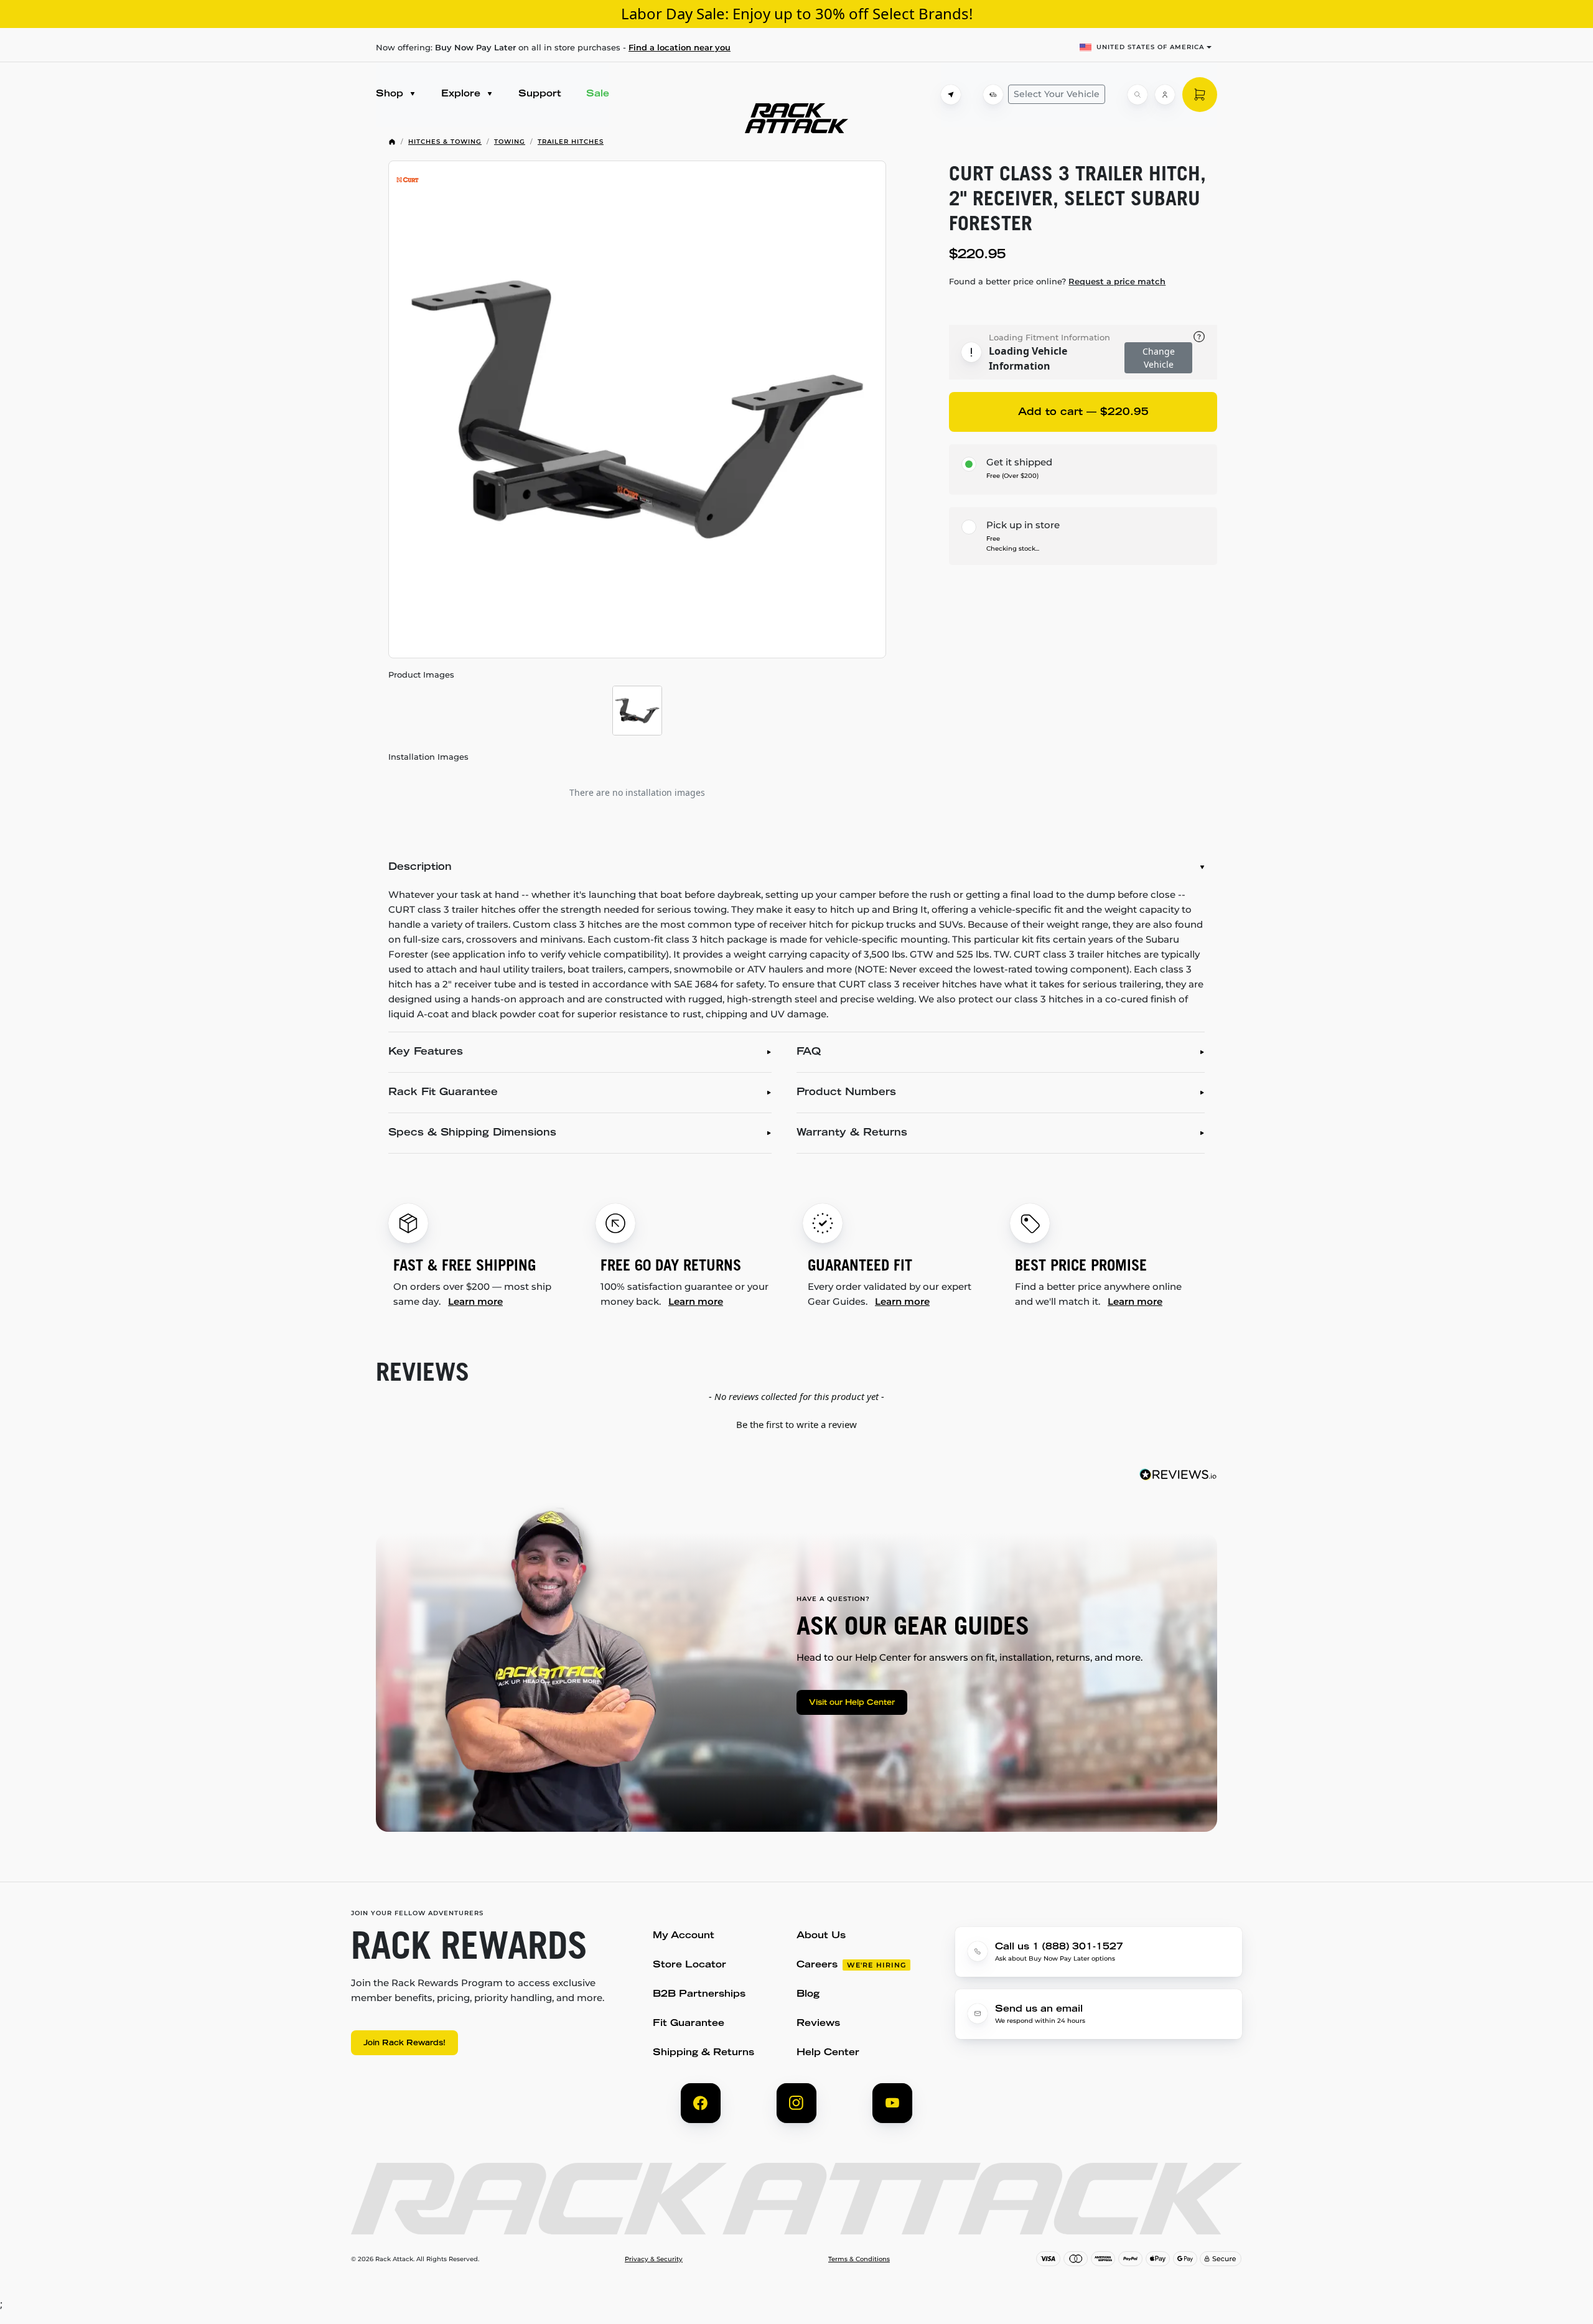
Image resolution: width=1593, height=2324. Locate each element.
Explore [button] (462, 94)
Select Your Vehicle (1057, 94)
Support (540, 94)
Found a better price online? (1057, 281)
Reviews (818, 2024)
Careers (817, 1965)
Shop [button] (391, 94)
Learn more (475, 1301)
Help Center (828, 2053)
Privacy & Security (654, 2259)
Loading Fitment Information (1049, 337)
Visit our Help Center (852, 1703)
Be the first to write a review (796, 1424)
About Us (821, 1936)
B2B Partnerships (699, 1995)
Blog (808, 1995)
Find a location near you (680, 47)
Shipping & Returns (703, 2053)
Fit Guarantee (689, 2024)
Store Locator (689, 1965)
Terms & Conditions (859, 2259)
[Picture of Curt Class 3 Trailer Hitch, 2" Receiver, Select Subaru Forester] (637, 409)
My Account (684, 1936)
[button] (796, 1423)
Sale (598, 94)
